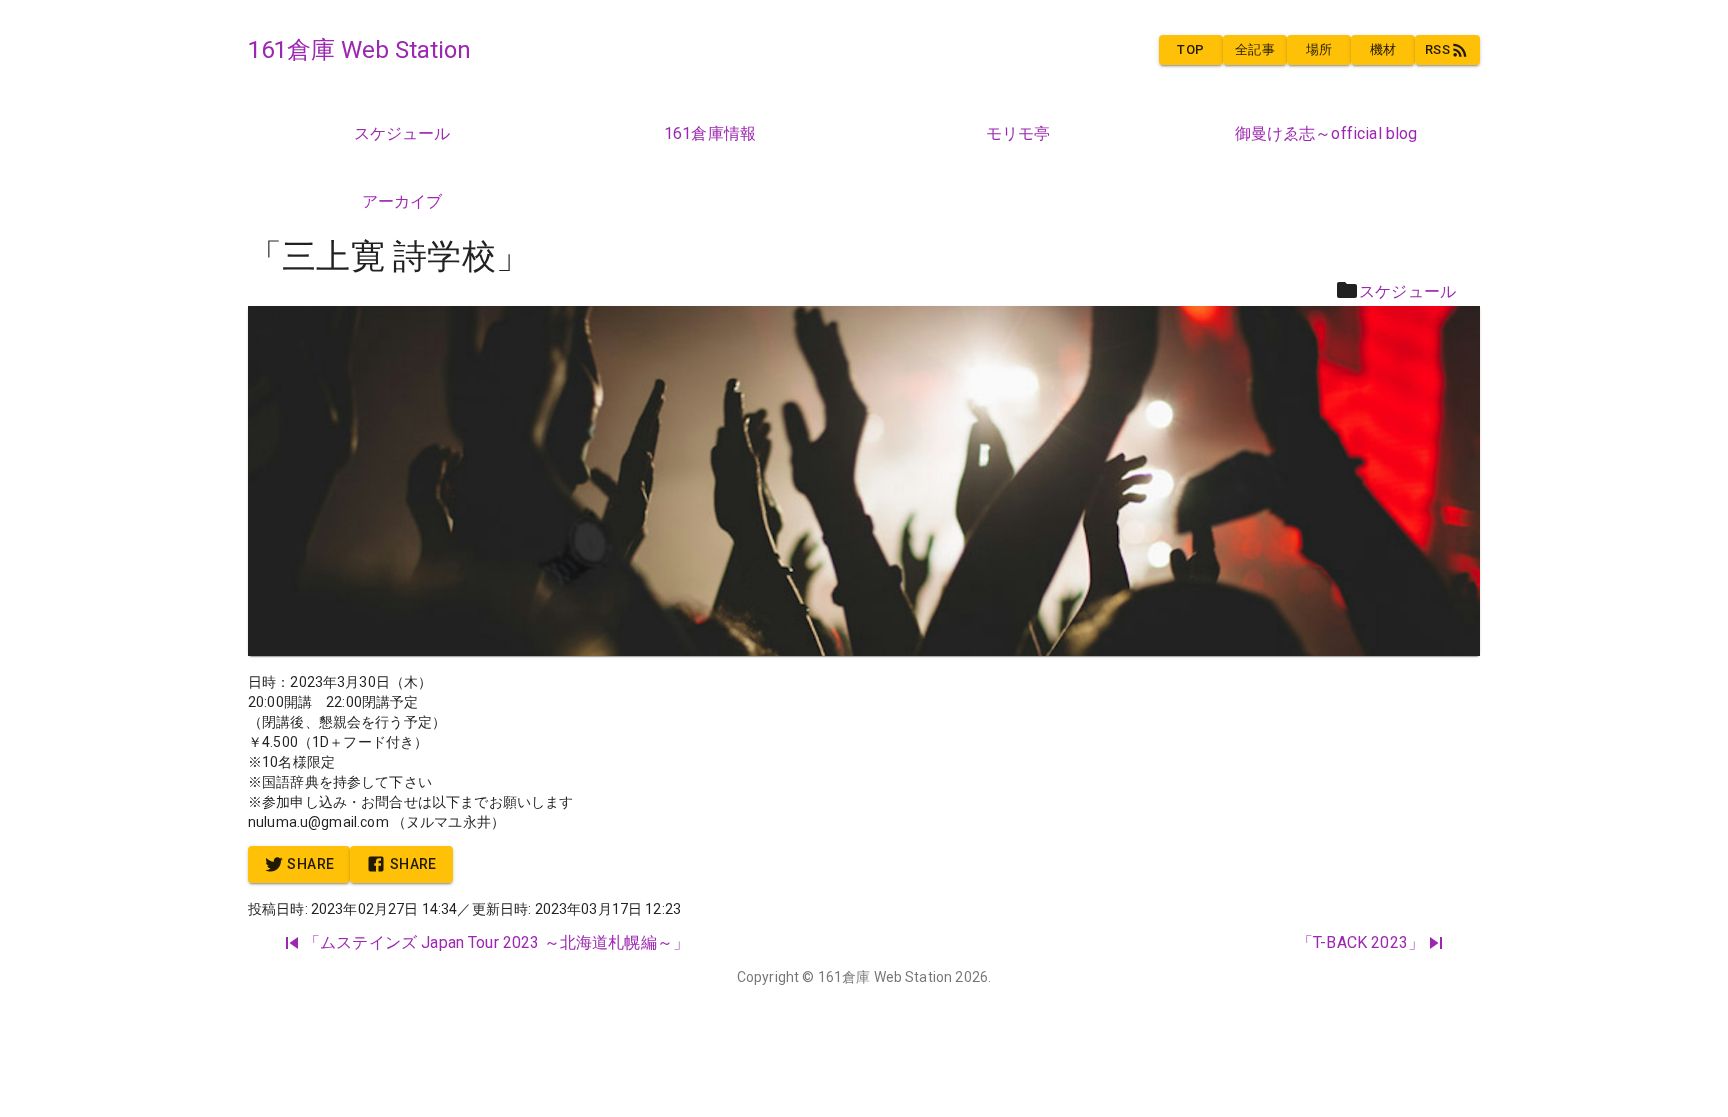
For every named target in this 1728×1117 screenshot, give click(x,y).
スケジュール (1407, 291)
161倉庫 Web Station (885, 977)
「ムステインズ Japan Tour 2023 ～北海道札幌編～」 (496, 942)
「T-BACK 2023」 (1360, 942)
